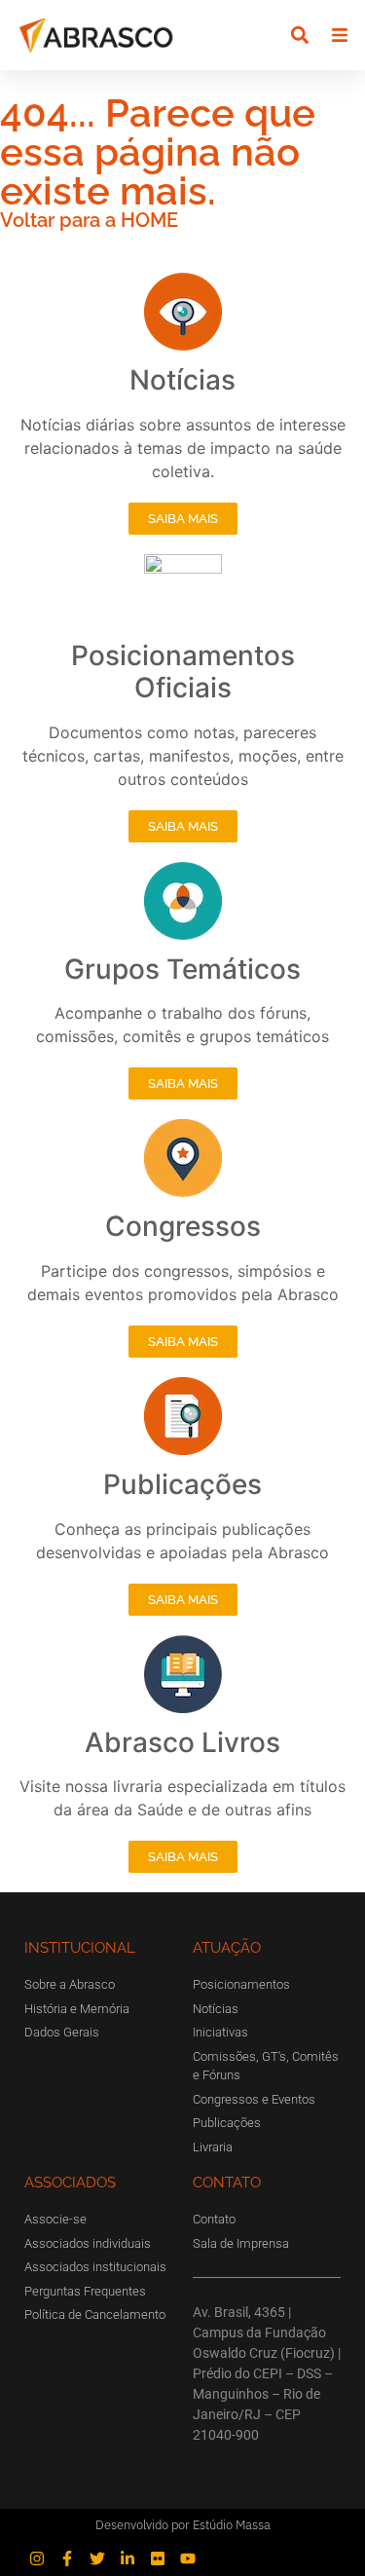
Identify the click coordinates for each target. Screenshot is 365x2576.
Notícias (182, 380)
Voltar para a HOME (89, 220)
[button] (300, 36)
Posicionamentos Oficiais (183, 672)
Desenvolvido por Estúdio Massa (183, 2525)
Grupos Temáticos (182, 969)
